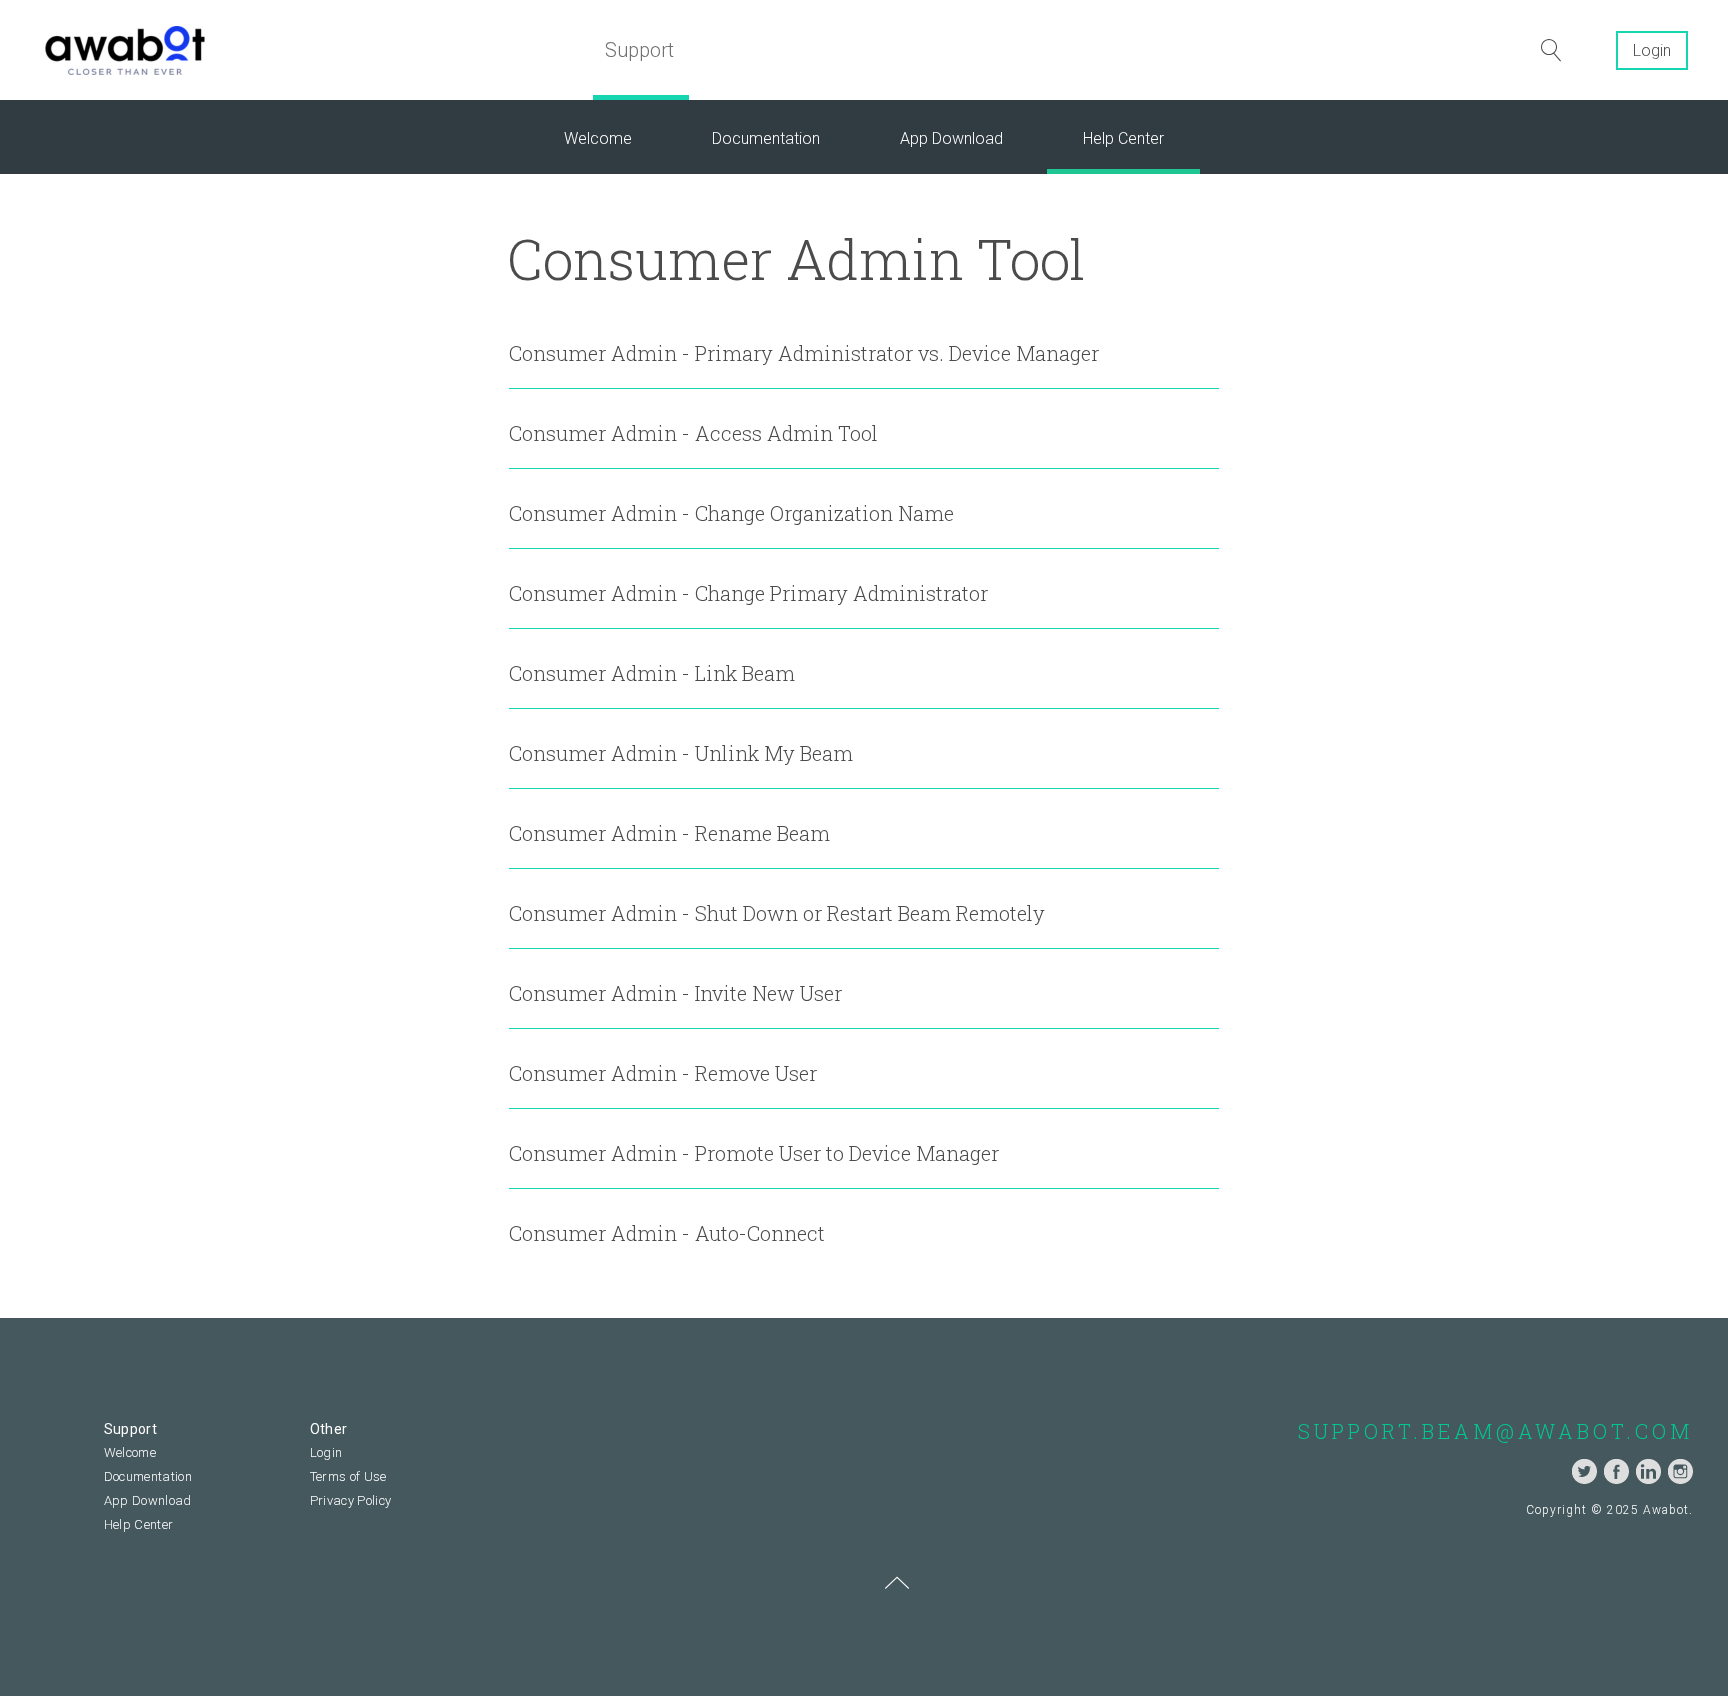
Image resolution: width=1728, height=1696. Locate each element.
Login (1652, 50)
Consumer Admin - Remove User (663, 1073)
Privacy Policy (351, 1500)
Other (329, 1429)
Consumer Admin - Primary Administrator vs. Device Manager (804, 353)
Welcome (598, 138)
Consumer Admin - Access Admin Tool (693, 433)
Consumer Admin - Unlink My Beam (681, 753)
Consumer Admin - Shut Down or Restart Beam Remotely (777, 913)
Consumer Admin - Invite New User (675, 993)
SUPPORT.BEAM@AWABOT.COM (1495, 1431)
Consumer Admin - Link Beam (652, 673)
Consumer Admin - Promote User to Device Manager (754, 1153)
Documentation (766, 138)
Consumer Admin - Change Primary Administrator (748, 593)
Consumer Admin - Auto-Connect (667, 1233)
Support (639, 50)
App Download (951, 138)
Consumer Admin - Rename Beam (669, 833)
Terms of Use (348, 1476)
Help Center (1123, 138)
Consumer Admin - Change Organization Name (731, 513)
